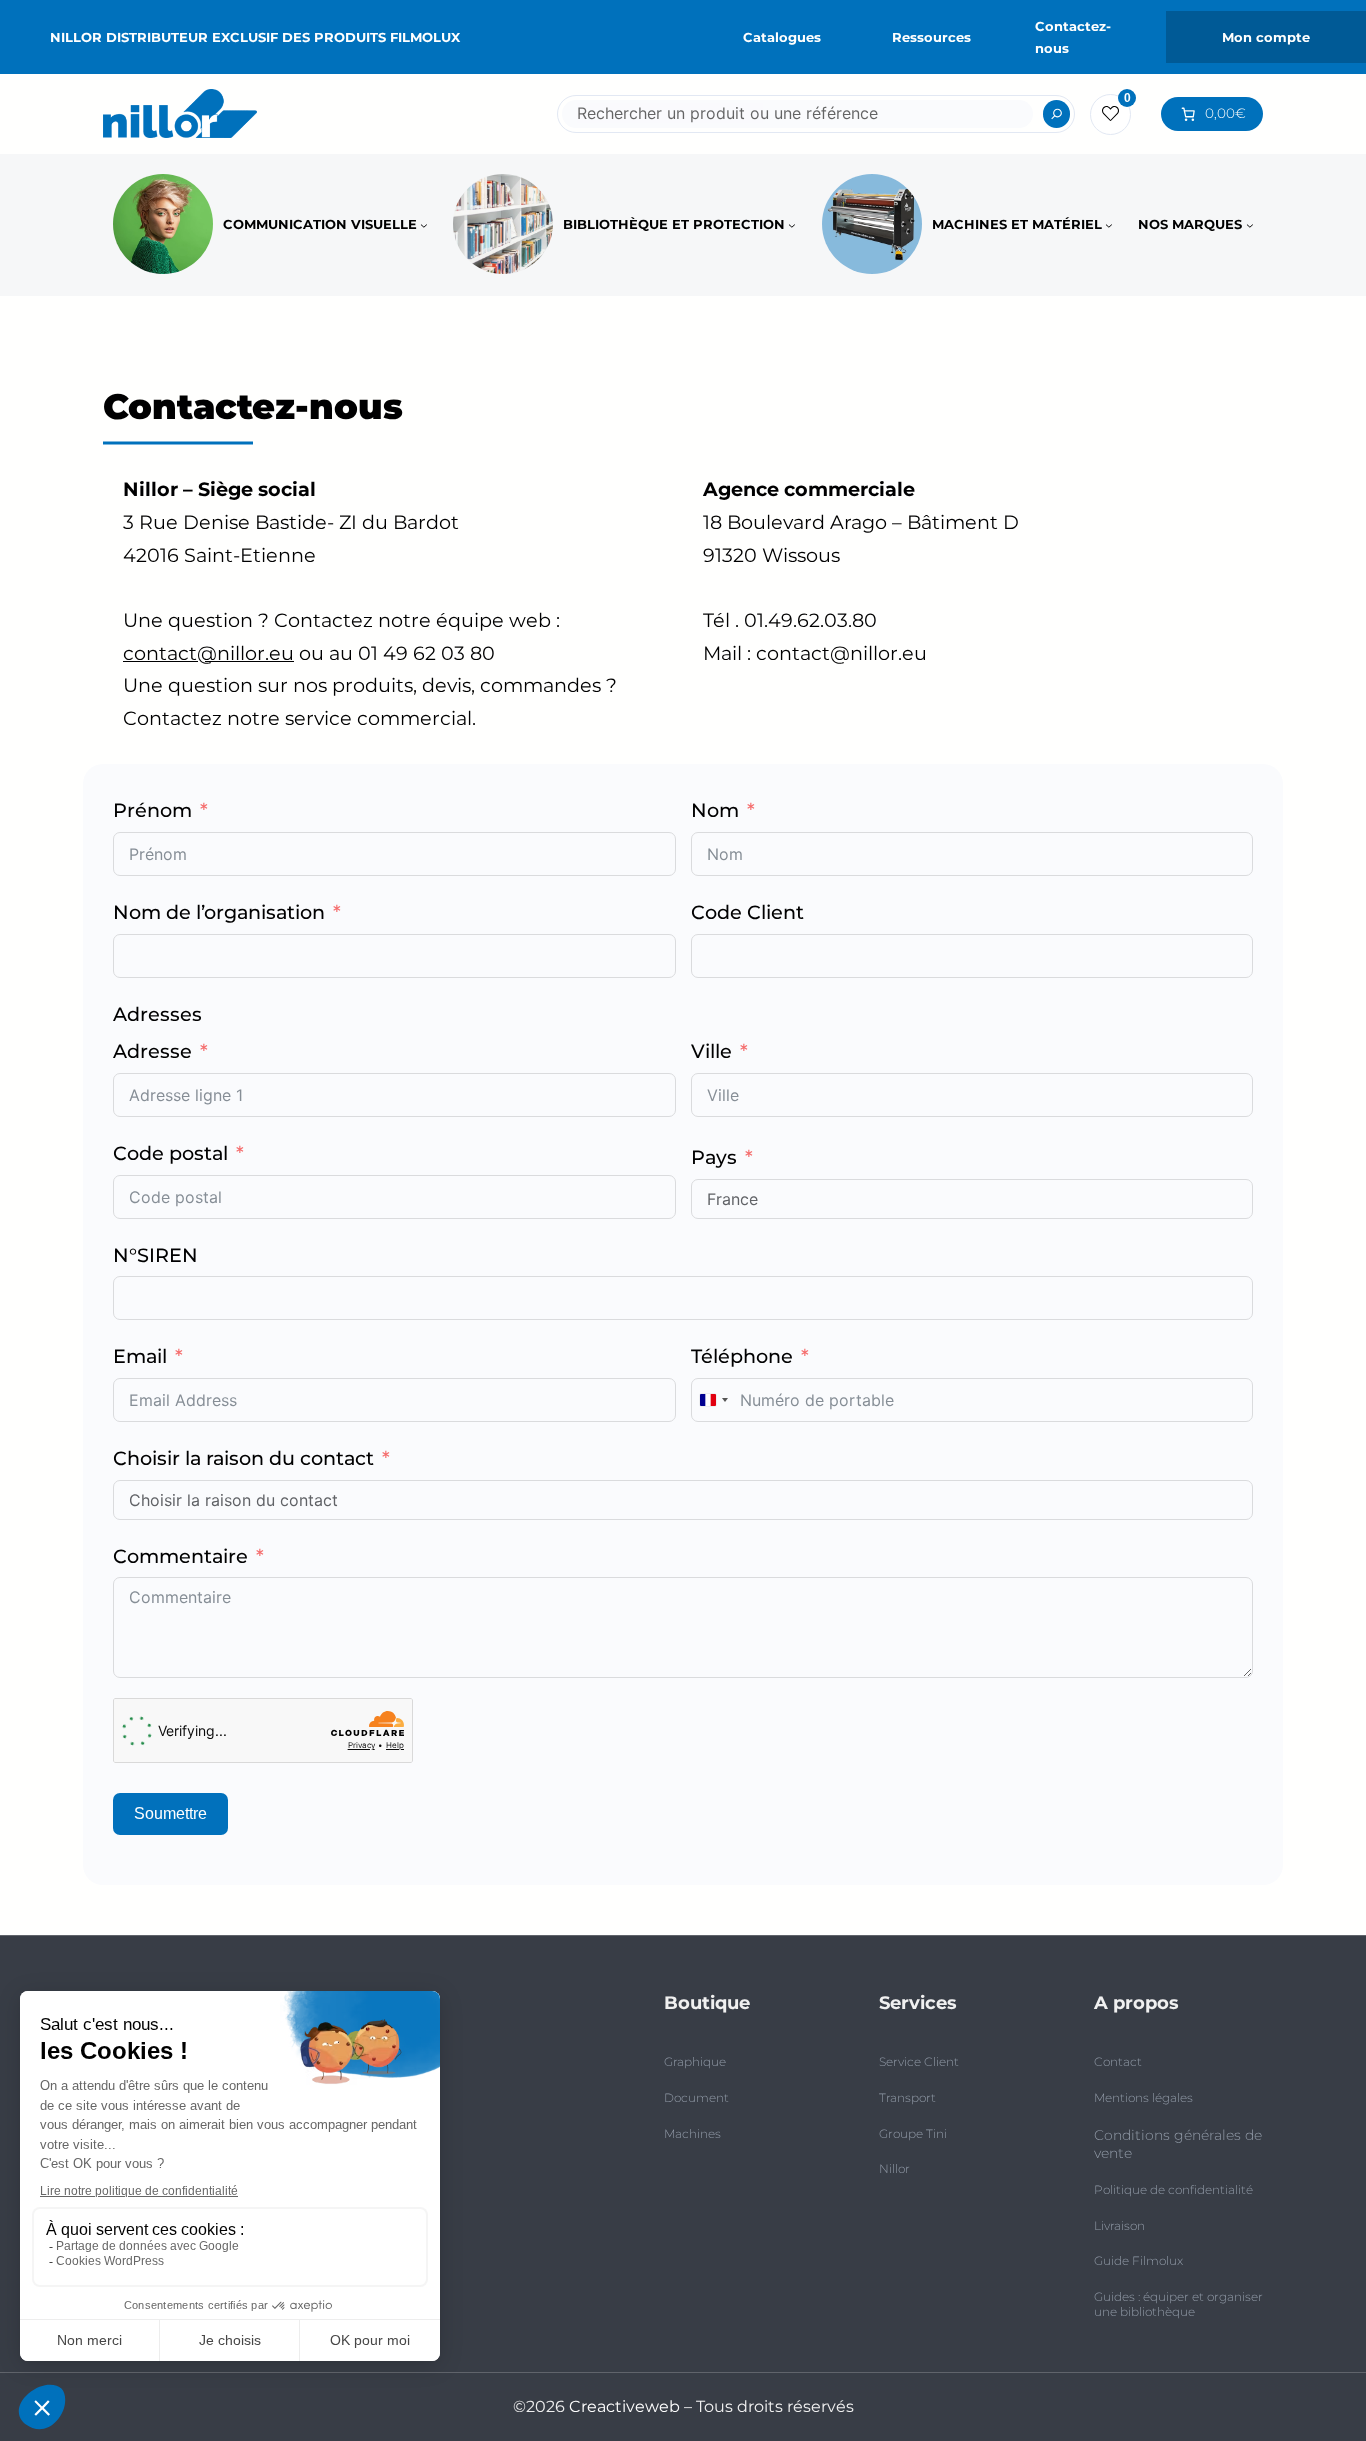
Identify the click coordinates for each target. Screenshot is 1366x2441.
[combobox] (713, 1400)
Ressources (931, 37)
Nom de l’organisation (219, 912)
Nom (715, 810)
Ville (711, 1051)
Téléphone (742, 1356)
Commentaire (180, 1556)
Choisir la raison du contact (243, 1458)
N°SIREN (155, 1255)
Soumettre (170, 1813)
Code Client (747, 912)
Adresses (157, 1014)
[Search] (1057, 114)
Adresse (152, 1051)
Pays (714, 1157)
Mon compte (1266, 37)
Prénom (152, 810)
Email (140, 1356)
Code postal (170, 1153)
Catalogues (782, 37)
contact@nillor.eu (208, 653)
